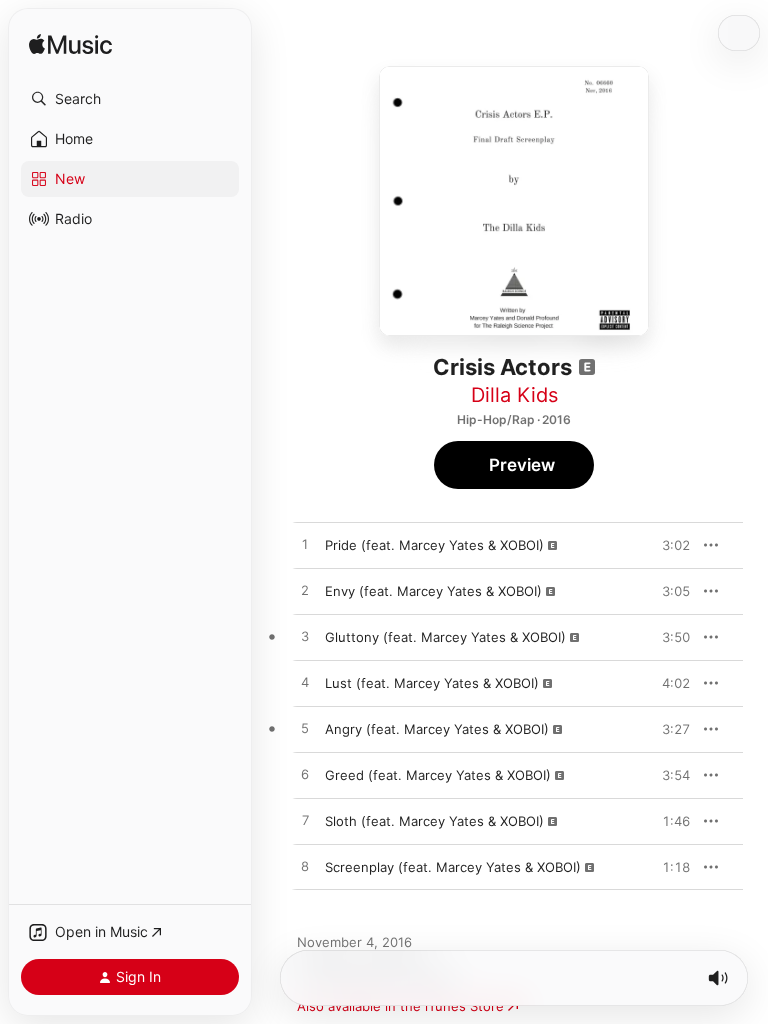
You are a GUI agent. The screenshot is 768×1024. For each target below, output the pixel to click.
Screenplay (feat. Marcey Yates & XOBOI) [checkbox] (453, 867)
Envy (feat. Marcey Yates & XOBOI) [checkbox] (433, 591)
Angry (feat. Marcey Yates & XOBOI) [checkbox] (437, 729)
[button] (130, 99)
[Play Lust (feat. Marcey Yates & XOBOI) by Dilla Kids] (305, 683)
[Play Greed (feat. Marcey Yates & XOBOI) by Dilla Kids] (305, 775)
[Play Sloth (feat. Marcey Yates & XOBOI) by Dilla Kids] (305, 821)
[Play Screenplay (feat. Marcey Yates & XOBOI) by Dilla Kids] (305, 867)
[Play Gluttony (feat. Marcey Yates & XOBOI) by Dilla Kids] (305, 637)
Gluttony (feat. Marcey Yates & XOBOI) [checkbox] (445, 637)
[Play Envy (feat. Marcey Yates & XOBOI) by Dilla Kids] (305, 591)
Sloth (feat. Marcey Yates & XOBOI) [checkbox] (434, 821)
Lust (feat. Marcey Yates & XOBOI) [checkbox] (432, 683)
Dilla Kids (514, 395)
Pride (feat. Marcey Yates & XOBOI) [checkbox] (434, 545)
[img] (70, 45)
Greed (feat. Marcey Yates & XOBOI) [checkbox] (438, 775)
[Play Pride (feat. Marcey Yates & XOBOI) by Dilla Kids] (305, 545)
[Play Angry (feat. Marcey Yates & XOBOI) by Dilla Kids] (305, 729)
